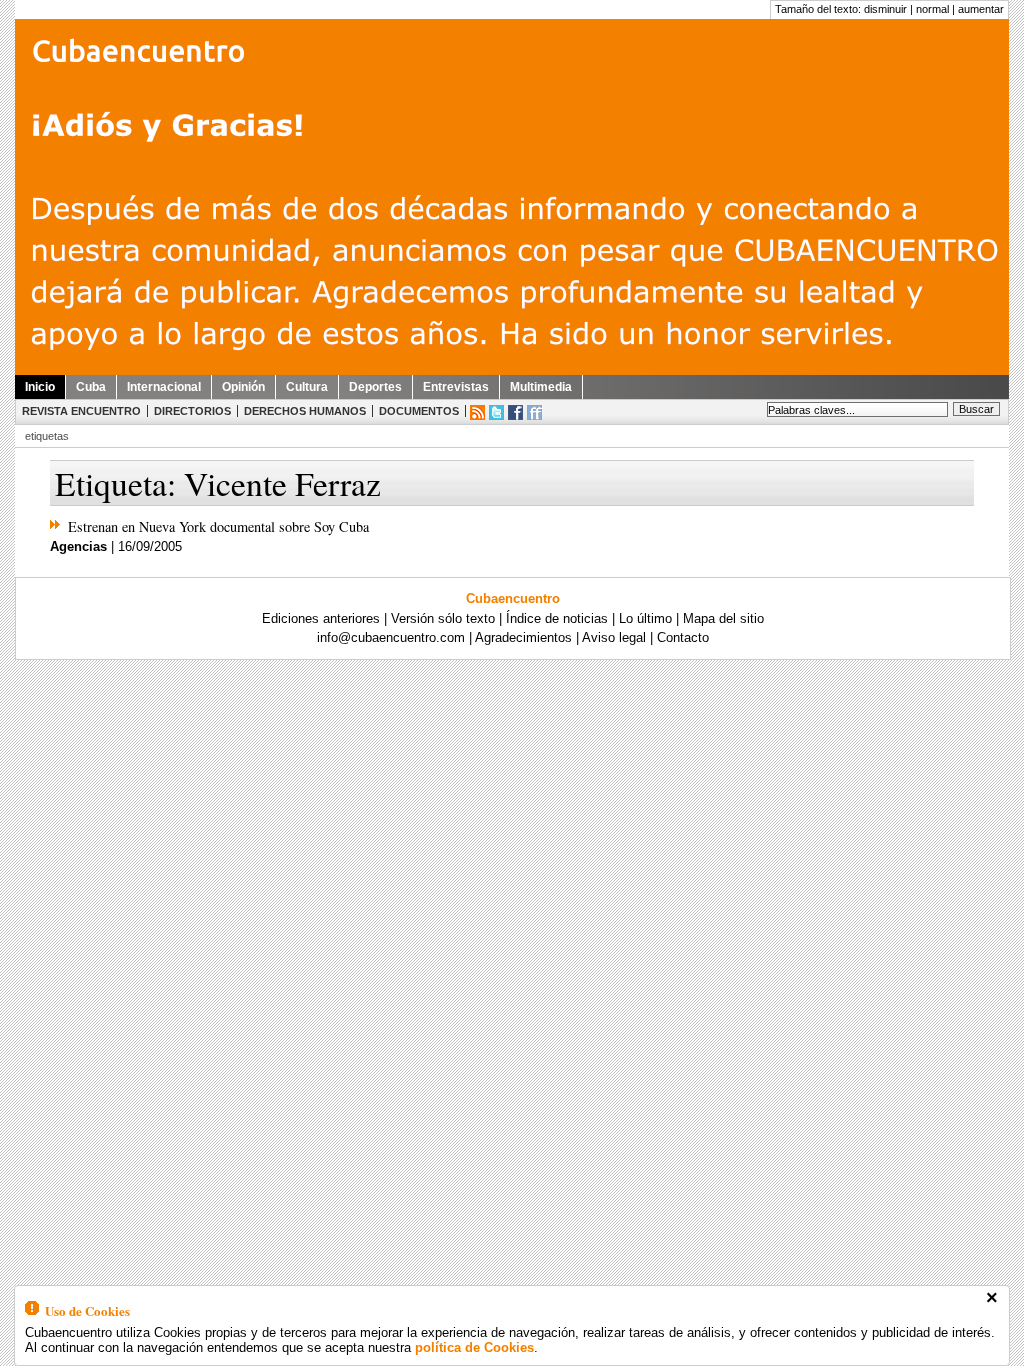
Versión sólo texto (443, 618)
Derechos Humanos (305, 411)
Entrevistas (456, 387)
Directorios (192, 411)
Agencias (78, 546)
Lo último (645, 618)
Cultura (307, 387)
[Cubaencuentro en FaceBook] (515, 412)
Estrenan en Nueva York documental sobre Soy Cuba (218, 526)
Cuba (91, 387)
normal (932, 9)
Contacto (683, 637)
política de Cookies (474, 1347)
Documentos (419, 411)
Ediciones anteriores (321, 618)
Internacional (164, 387)
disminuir (885, 9)
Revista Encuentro (81, 411)
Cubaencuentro (513, 598)
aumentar (981, 9)
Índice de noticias (557, 618)
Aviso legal (614, 637)
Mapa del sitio (723, 618)
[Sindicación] (477, 412)
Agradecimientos (523, 637)
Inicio (40, 387)
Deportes (375, 387)
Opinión (243, 387)
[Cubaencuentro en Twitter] (496, 412)
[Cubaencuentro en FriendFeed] (534, 412)
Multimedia (541, 387)
